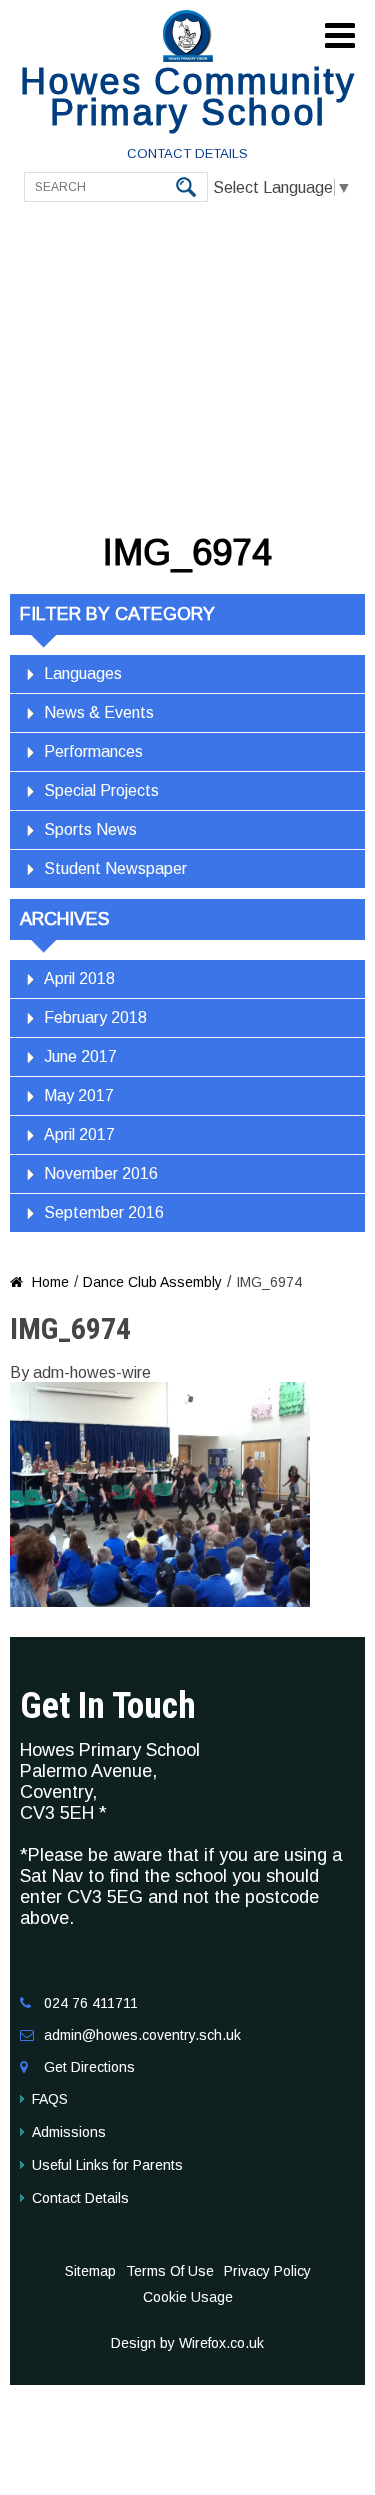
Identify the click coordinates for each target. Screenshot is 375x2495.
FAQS (50, 2099)
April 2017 (79, 1134)
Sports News (90, 829)
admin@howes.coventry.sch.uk (142, 2035)
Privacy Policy (267, 2271)
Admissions (69, 2132)
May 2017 (79, 1095)
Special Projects (101, 790)
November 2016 (101, 1173)
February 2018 (95, 1017)
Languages (83, 673)
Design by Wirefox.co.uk (187, 2343)
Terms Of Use (170, 2271)
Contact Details (187, 153)
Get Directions (89, 2067)
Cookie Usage (188, 2297)
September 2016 (104, 1212)
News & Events (99, 712)
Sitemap (90, 2271)
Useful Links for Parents (107, 2165)
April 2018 (79, 978)
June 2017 (80, 1056)
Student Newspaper (115, 868)
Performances (93, 751)
